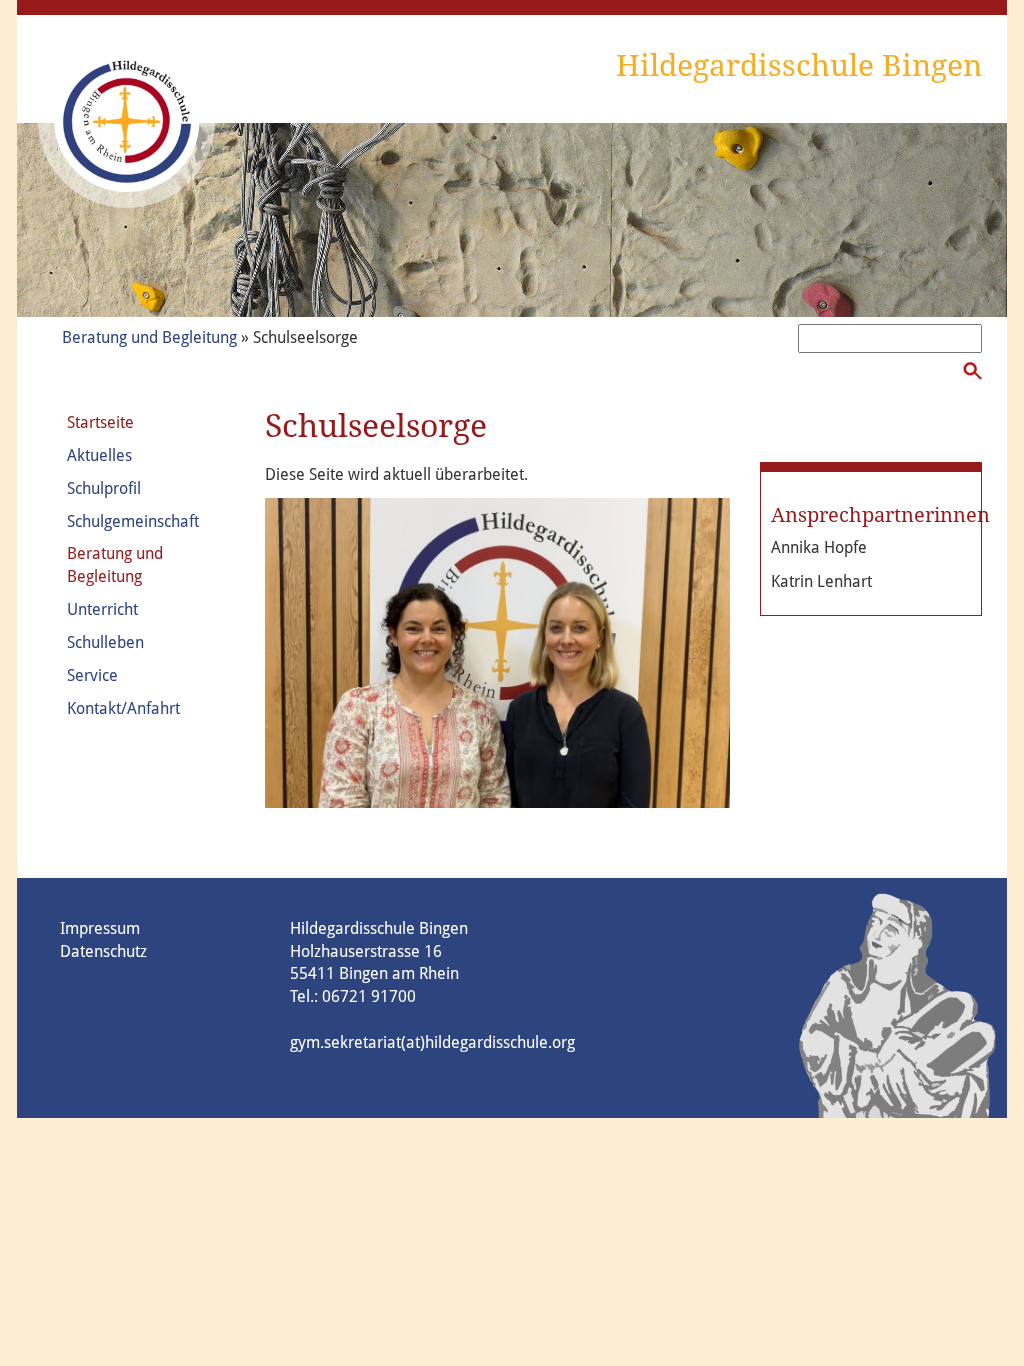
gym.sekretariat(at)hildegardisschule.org (432, 1042)
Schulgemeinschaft (133, 521)
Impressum (100, 928)
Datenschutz (103, 951)
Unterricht (102, 609)
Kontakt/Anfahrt (123, 708)
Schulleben (105, 642)
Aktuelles (99, 455)
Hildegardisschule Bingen (799, 65)
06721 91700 (369, 996)
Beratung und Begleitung (149, 337)
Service (92, 675)
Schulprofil (104, 488)
